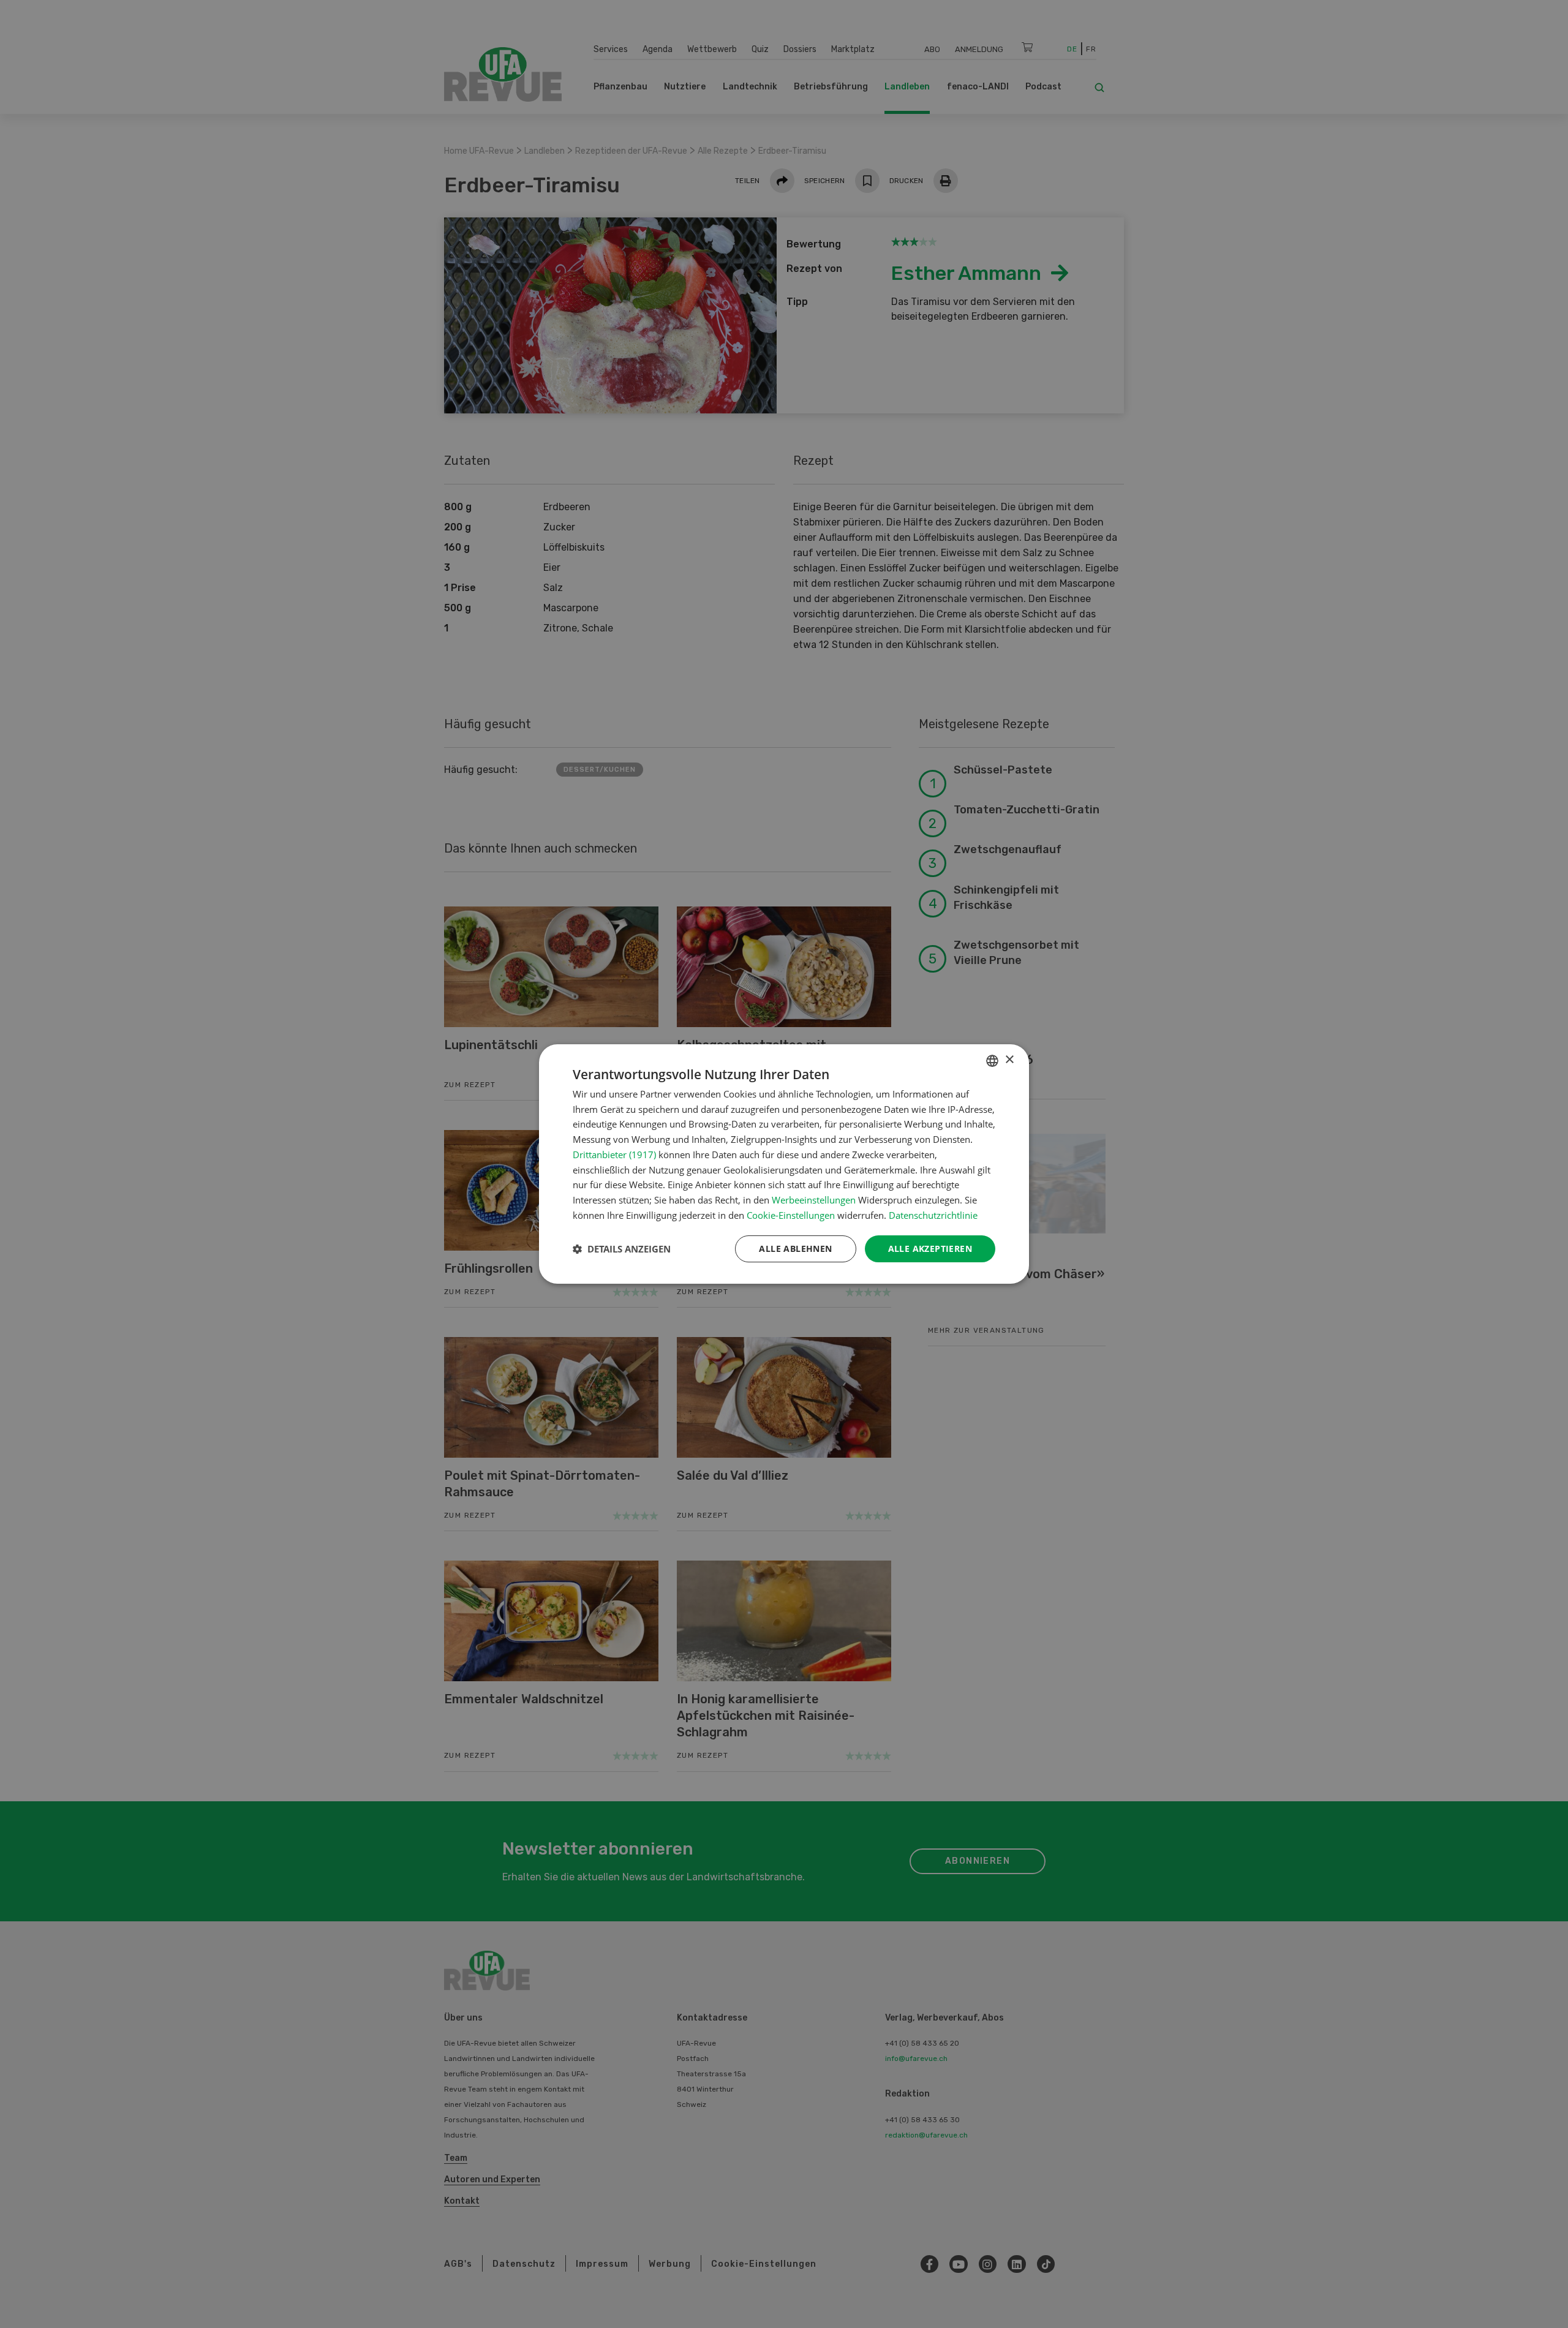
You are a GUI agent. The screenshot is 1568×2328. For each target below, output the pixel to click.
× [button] (1009, 1060)
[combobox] (992, 1061)
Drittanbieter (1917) (614, 1155)
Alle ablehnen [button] (795, 1249)
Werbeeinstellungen (814, 1200)
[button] (622, 1249)
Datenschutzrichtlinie (933, 1215)
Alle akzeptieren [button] (930, 1249)
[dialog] (784, 1164)
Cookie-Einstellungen (791, 1215)
